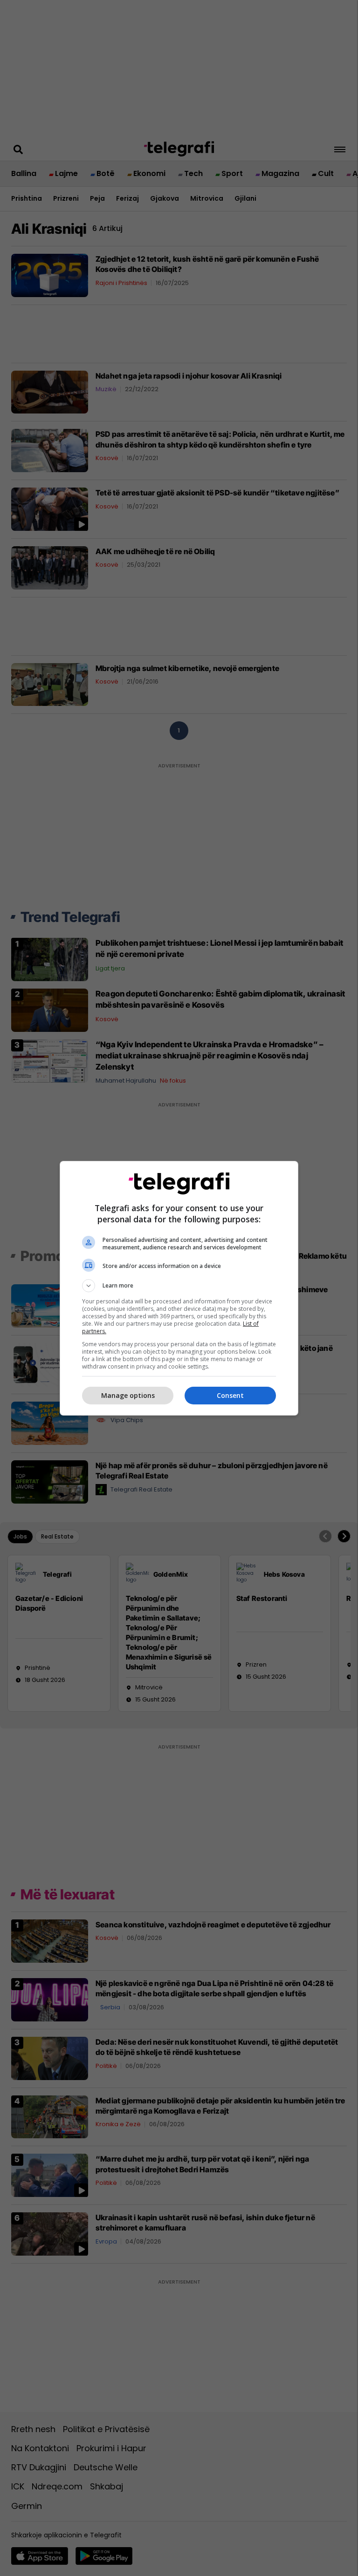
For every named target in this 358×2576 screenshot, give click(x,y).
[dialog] (179, 1288)
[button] (179, 1286)
